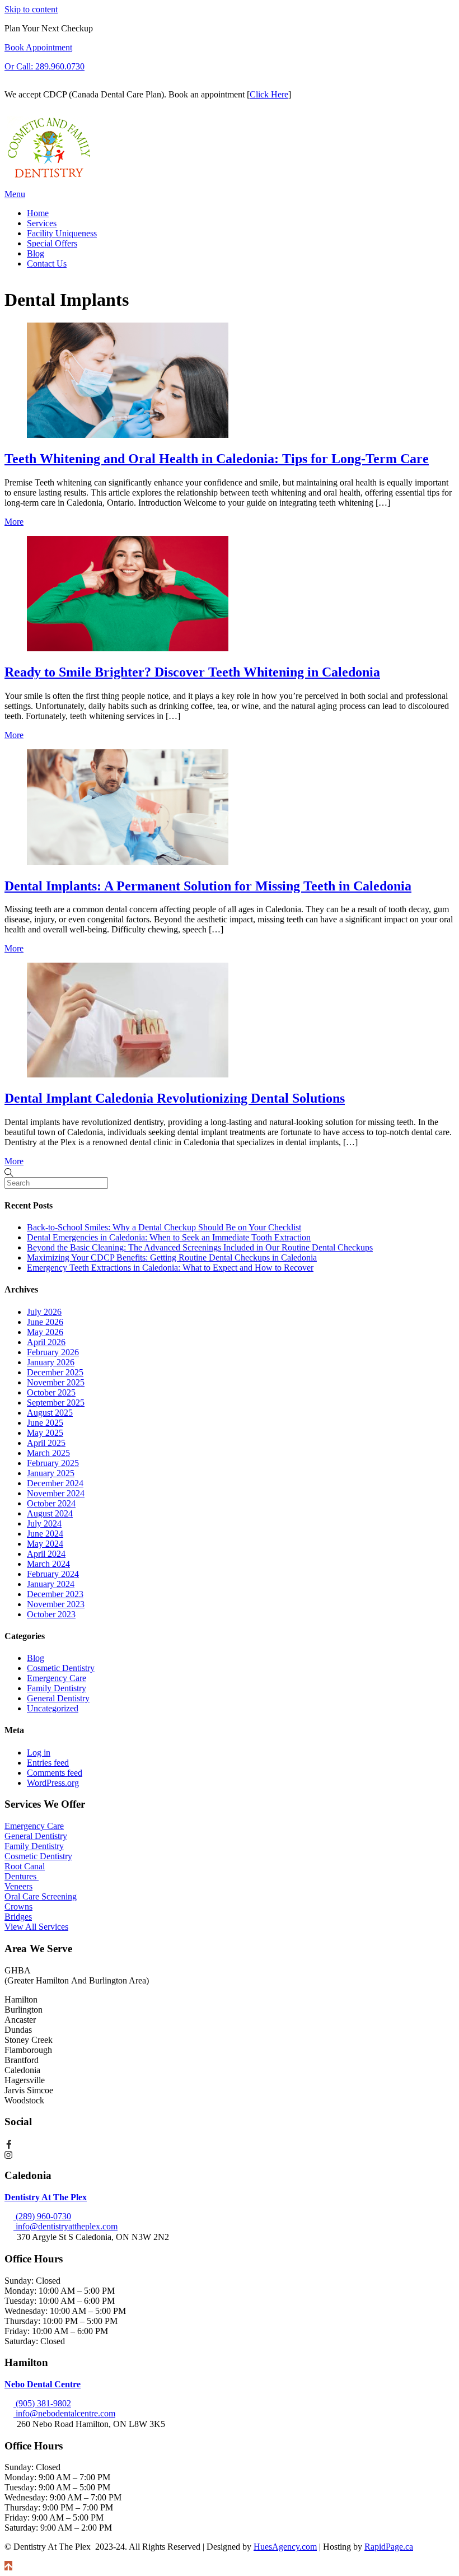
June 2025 (45, 1423)
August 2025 (50, 1413)
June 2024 (45, 1534)
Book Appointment (38, 47)
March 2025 (48, 1453)
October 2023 (51, 1614)
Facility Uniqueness (62, 233)
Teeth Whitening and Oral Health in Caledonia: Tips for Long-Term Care (217, 459)
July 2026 (44, 1312)
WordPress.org (53, 1783)
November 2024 (56, 1493)
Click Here (269, 94)
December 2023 (55, 1594)
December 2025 (55, 1372)
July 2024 (44, 1523)
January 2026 (51, 1362)
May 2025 (45, 1433)
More (14, 522)
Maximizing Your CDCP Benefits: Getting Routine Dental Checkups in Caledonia (172, 1257)
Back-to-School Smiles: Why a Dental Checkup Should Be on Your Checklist (164, 1227)
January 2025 (51, 1473)
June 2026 (45, 1322)
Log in (39, 1753)
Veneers (18, 1886)
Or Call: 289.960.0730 (45, 66)
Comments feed (55, 1773)
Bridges (18, 1917)
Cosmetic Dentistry (61, 1668)
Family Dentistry (57, 1688)
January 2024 (51, 1584)
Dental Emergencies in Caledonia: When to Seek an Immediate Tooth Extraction (169, 1237)
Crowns (18, 1907)
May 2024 (45, 1544)
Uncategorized (53, 1708)
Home (38, 213)
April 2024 (46, 1554)
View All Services (36, 1927)
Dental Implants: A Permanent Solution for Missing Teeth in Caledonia (208, 886)
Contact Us (47, 263)
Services (42, 223)
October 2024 (51, 1503)
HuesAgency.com (285, 2547)
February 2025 (53, 1463)
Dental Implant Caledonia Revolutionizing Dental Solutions (175, 1098)
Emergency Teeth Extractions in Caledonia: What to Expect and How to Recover (170, 1268)
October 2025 (51, 1392)
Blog (36, 253)
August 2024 (50, 1513)
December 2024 (55, 1483)
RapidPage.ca (389, 2547)
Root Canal (25, 1866)
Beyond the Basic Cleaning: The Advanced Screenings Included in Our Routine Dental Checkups (200, 1247)
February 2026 (53, 1352)
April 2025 (46, 1443)
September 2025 (56, 1403)
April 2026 (46, 1342)
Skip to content (31, 9)
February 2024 (53, 1574)
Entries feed (48, 1763)
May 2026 (45, 1332)
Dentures (22, 1876)
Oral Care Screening (41, 1896)
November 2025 (56, 1382)
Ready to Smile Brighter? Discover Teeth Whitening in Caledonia (192, 672)
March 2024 (48, 1564)
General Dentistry (58, 1698)
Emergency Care (57, 1678)
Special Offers (52, 243)
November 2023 (56, 1604)
